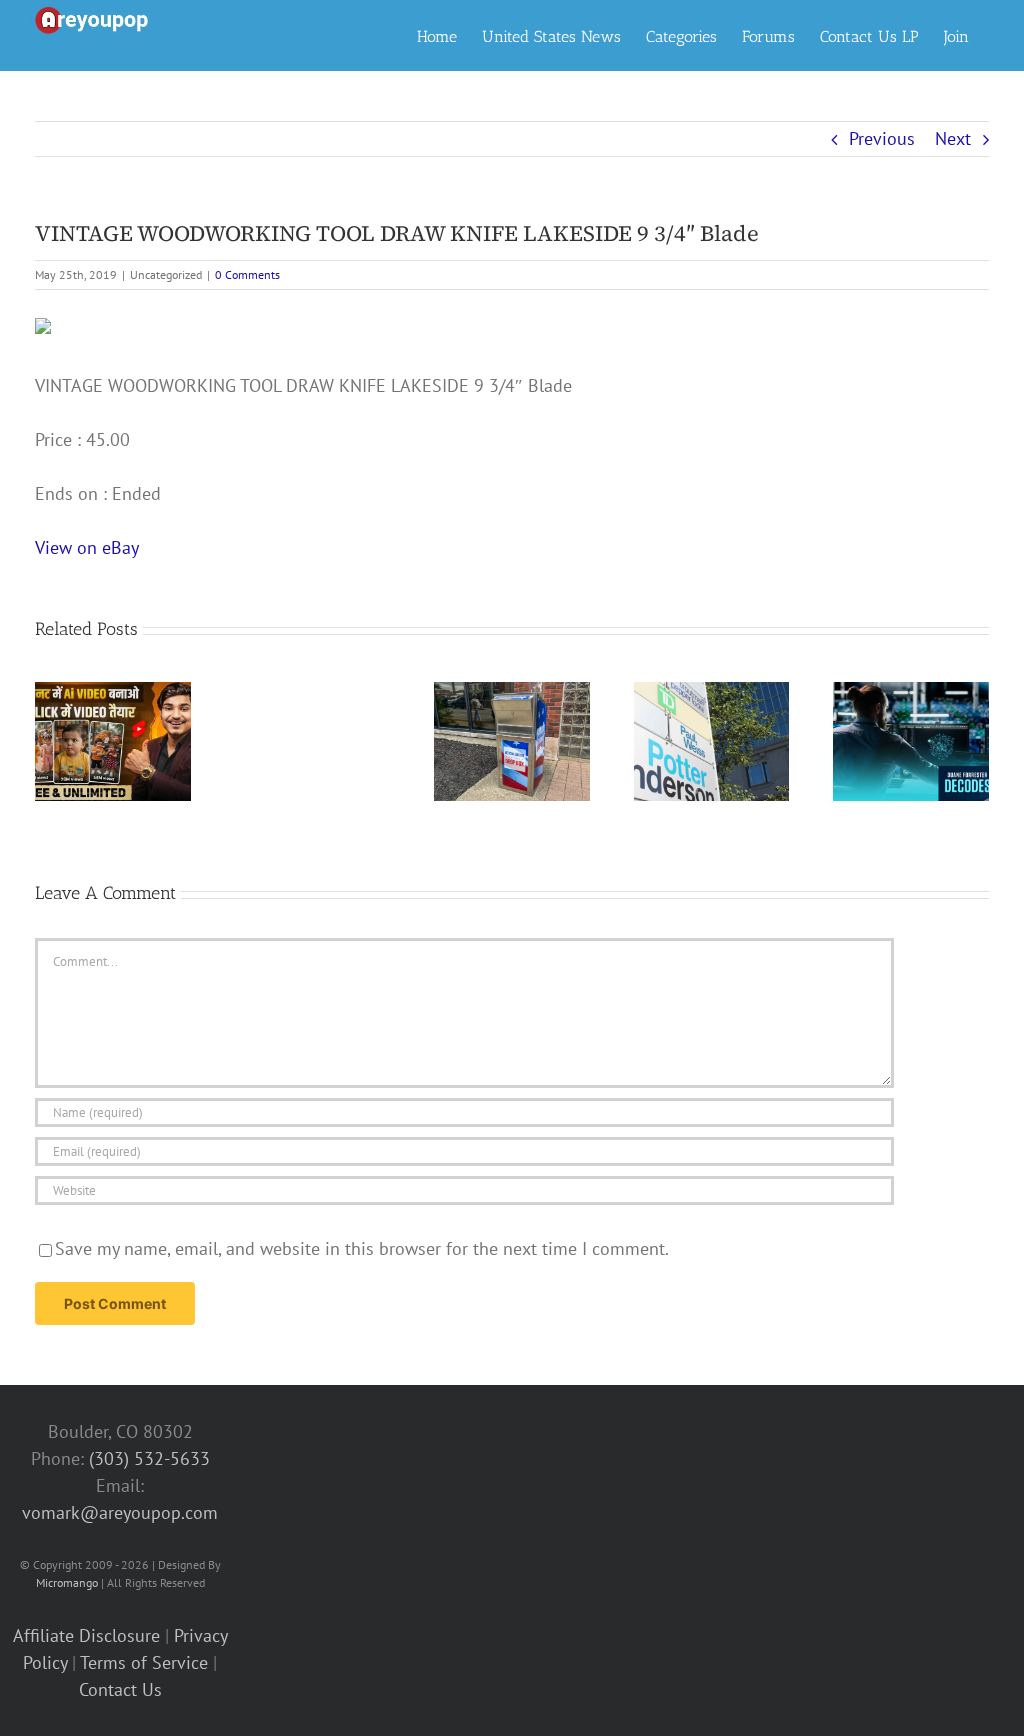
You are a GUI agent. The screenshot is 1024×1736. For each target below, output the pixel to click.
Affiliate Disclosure (86, 1635)
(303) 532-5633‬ (149, 1458)
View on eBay (87, 547)
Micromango (67, 1582)
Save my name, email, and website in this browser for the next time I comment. (362, 1248)
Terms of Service (144, 1662)
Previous (882, 138)
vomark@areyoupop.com (120, 1512)
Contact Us (120, 1689)
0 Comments (247, 274)
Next (953, 138)
